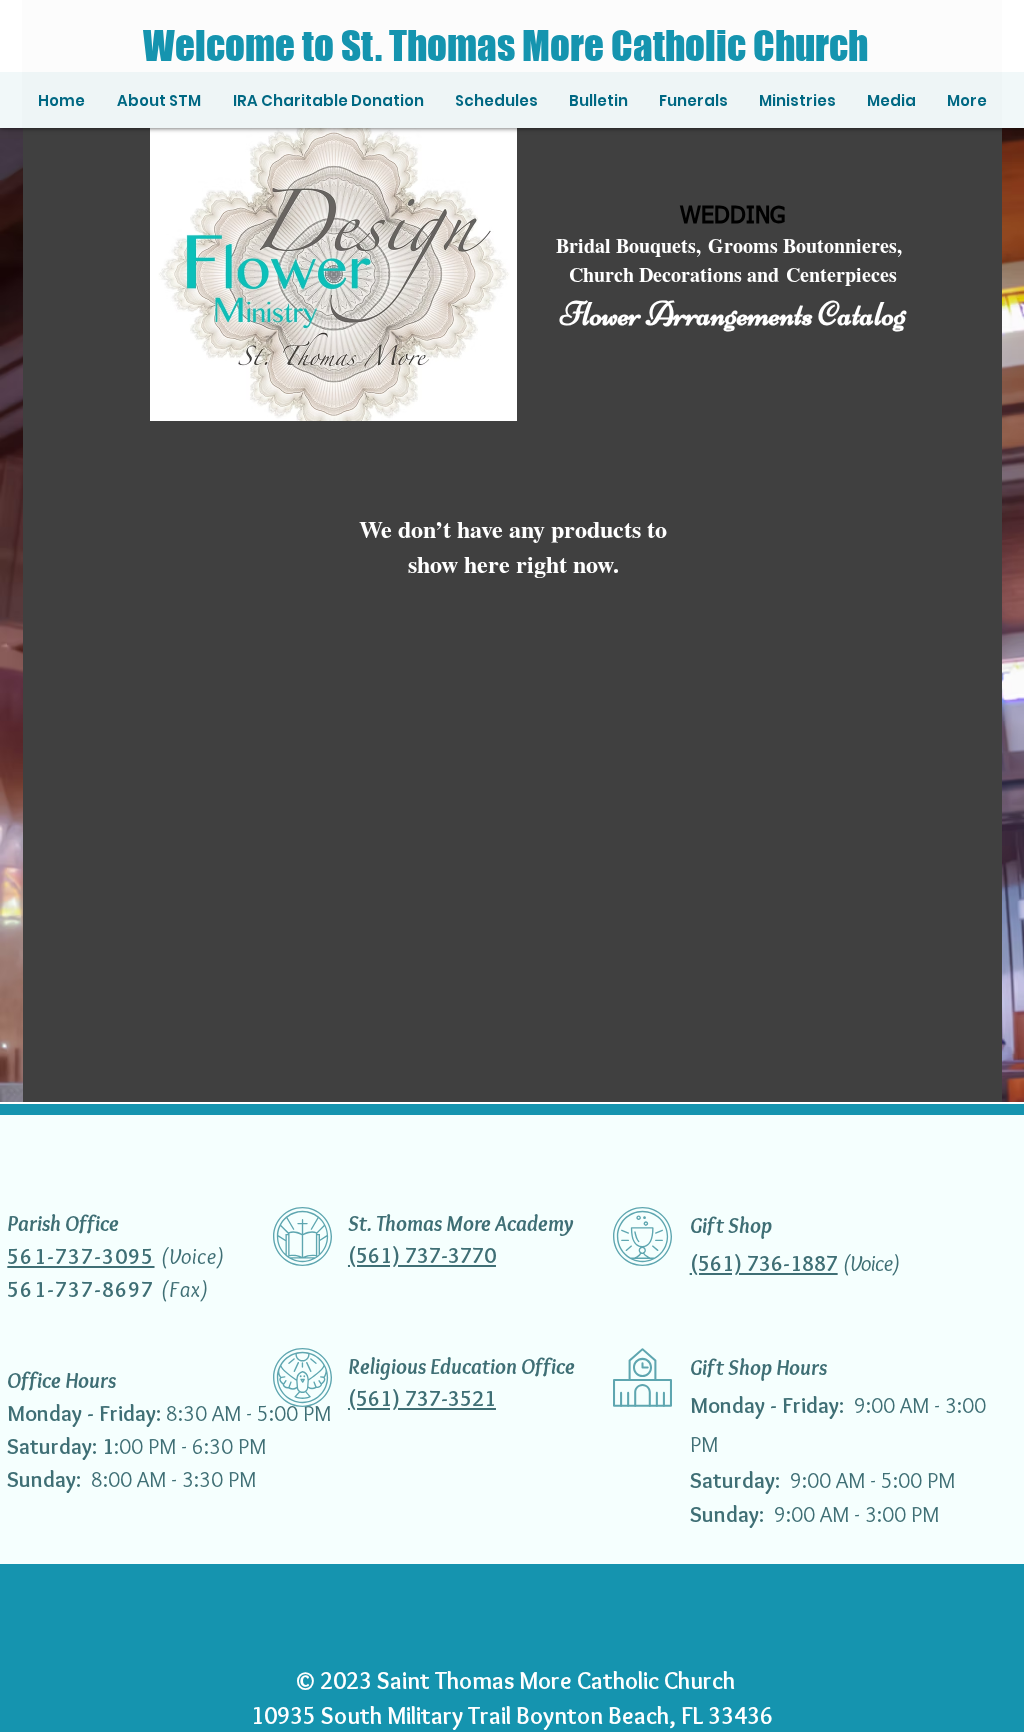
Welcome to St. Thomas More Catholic (444, 45)
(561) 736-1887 (764, 1263)
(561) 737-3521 (422, 1398)
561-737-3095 (80, 1256)
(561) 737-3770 (422, 1255)
